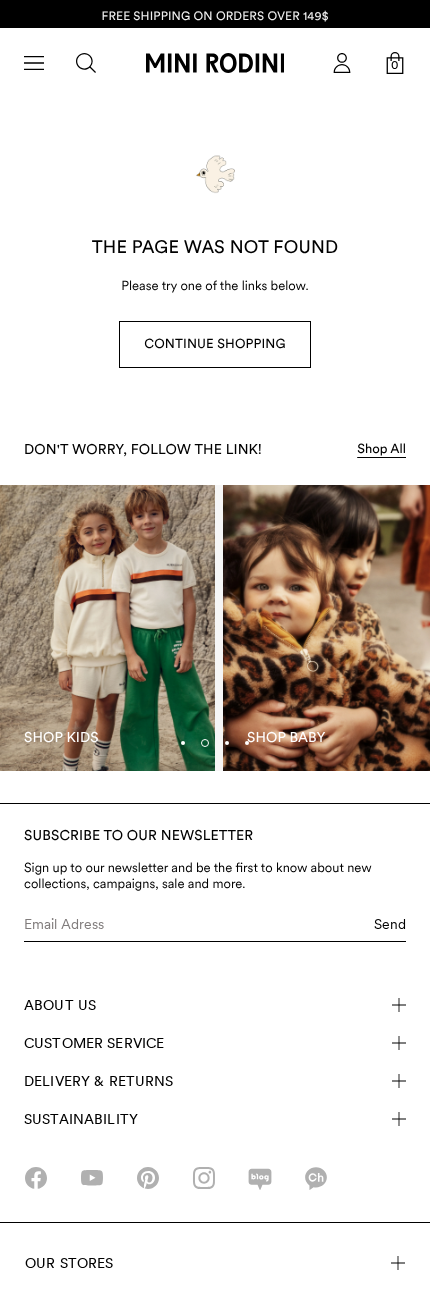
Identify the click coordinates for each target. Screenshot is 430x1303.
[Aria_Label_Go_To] (107, 628)
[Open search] (86, 63)
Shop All (381, 449)
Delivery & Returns (99, 1081)
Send (390, 924)
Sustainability (81, 1119)
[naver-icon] (260, 1178)
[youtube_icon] (92, 1178)
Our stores (69, 1263)
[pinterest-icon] (148, 1178)
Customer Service (94, 1043)
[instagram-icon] (204, 1178)
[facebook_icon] (36, 1178)
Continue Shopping (214, 344)
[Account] (342, 63)
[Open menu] (34, 63)
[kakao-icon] (316, 1178)
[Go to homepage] (215, 63)
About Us (60, 1005)
